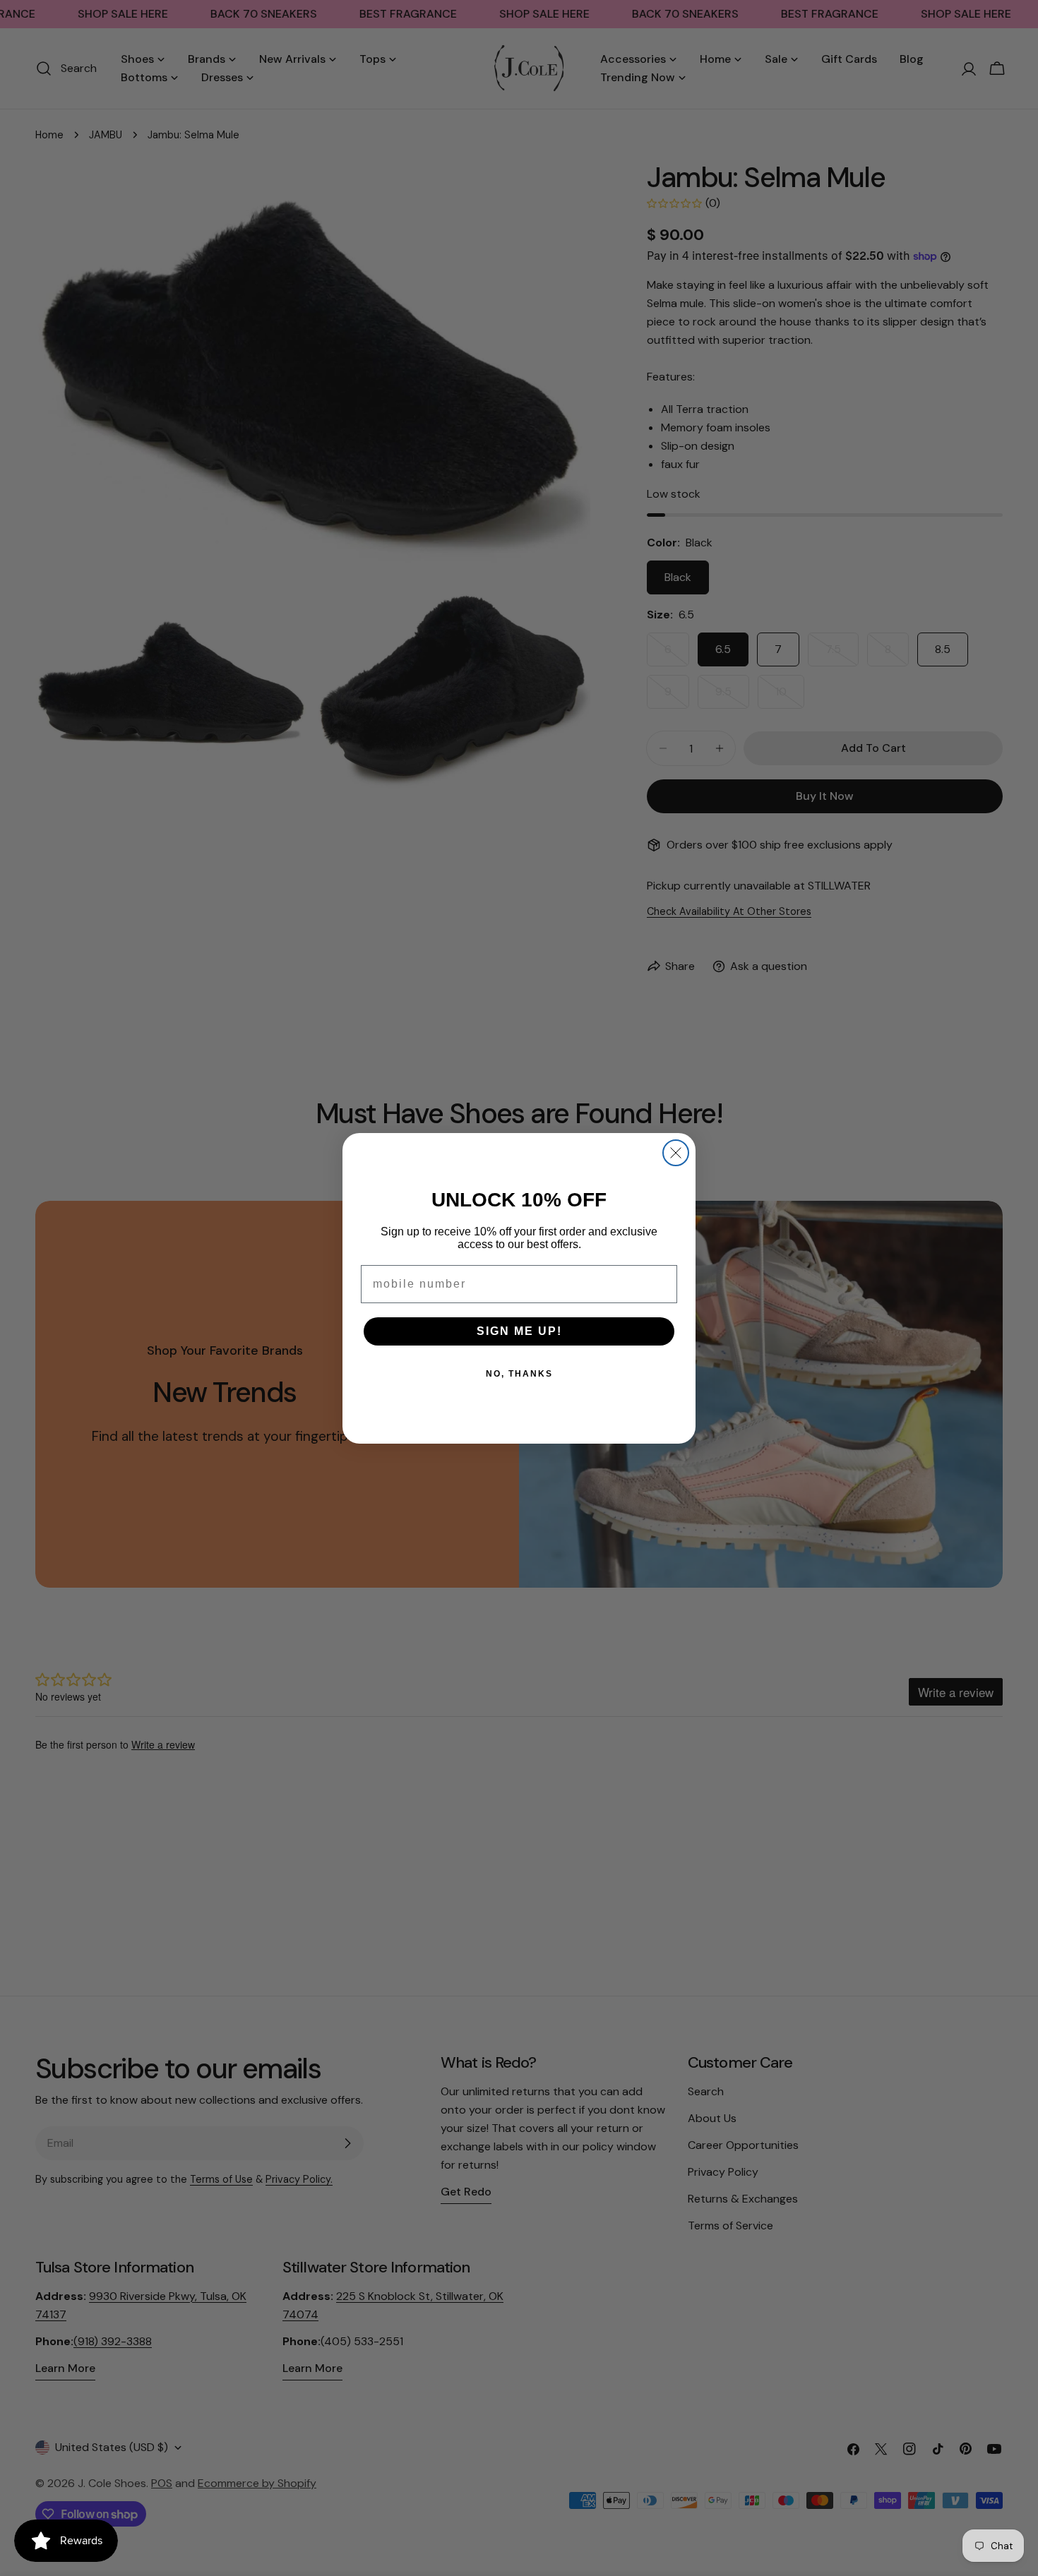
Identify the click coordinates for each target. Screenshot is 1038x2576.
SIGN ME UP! (519, 1331)
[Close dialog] (676, 1153)
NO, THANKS (519, 1374)
